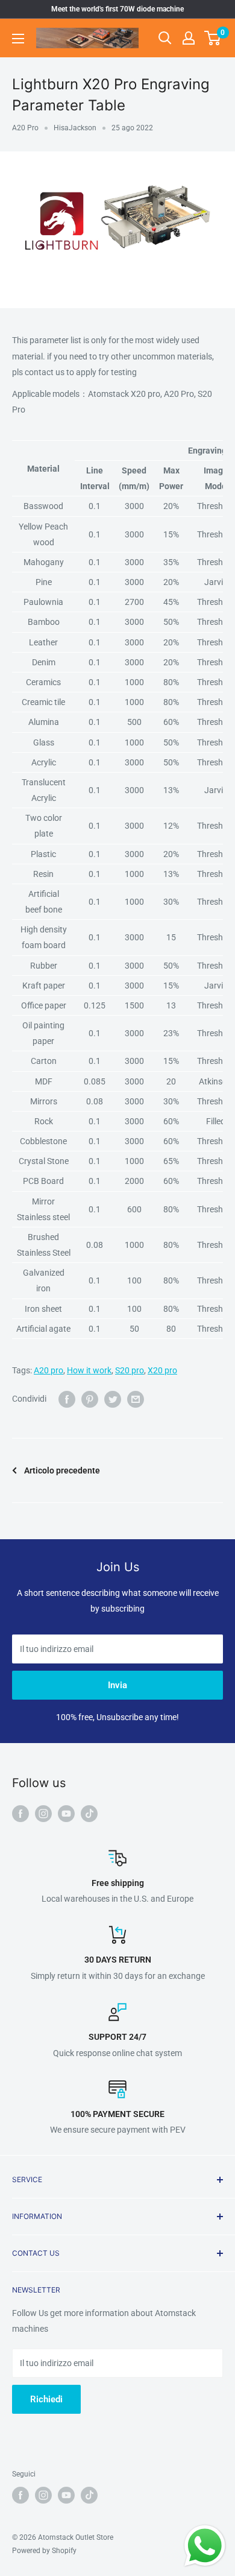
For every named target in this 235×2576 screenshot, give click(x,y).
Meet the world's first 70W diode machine (117, 9)
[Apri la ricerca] (165, 38)
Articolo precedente (62, 1470)
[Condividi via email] (136, 1399)
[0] (213, 38)
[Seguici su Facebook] (20, 1813)
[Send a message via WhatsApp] (205, 2546)
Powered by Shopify (44, 2551)
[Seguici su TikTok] (89, 1813)
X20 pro (162, 1370)
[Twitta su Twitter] (113, 1399)
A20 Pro (25, 128)
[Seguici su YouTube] (66, 1813)
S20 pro (130, 1370)
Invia (117, 1685)
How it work (89, 1370)
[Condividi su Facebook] (67, 1399)
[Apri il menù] (18, 39)
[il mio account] (189, 38)
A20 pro (49, 1370)
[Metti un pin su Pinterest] (90, 1399)
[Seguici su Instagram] (43, 1813)
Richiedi (46, 2399)
